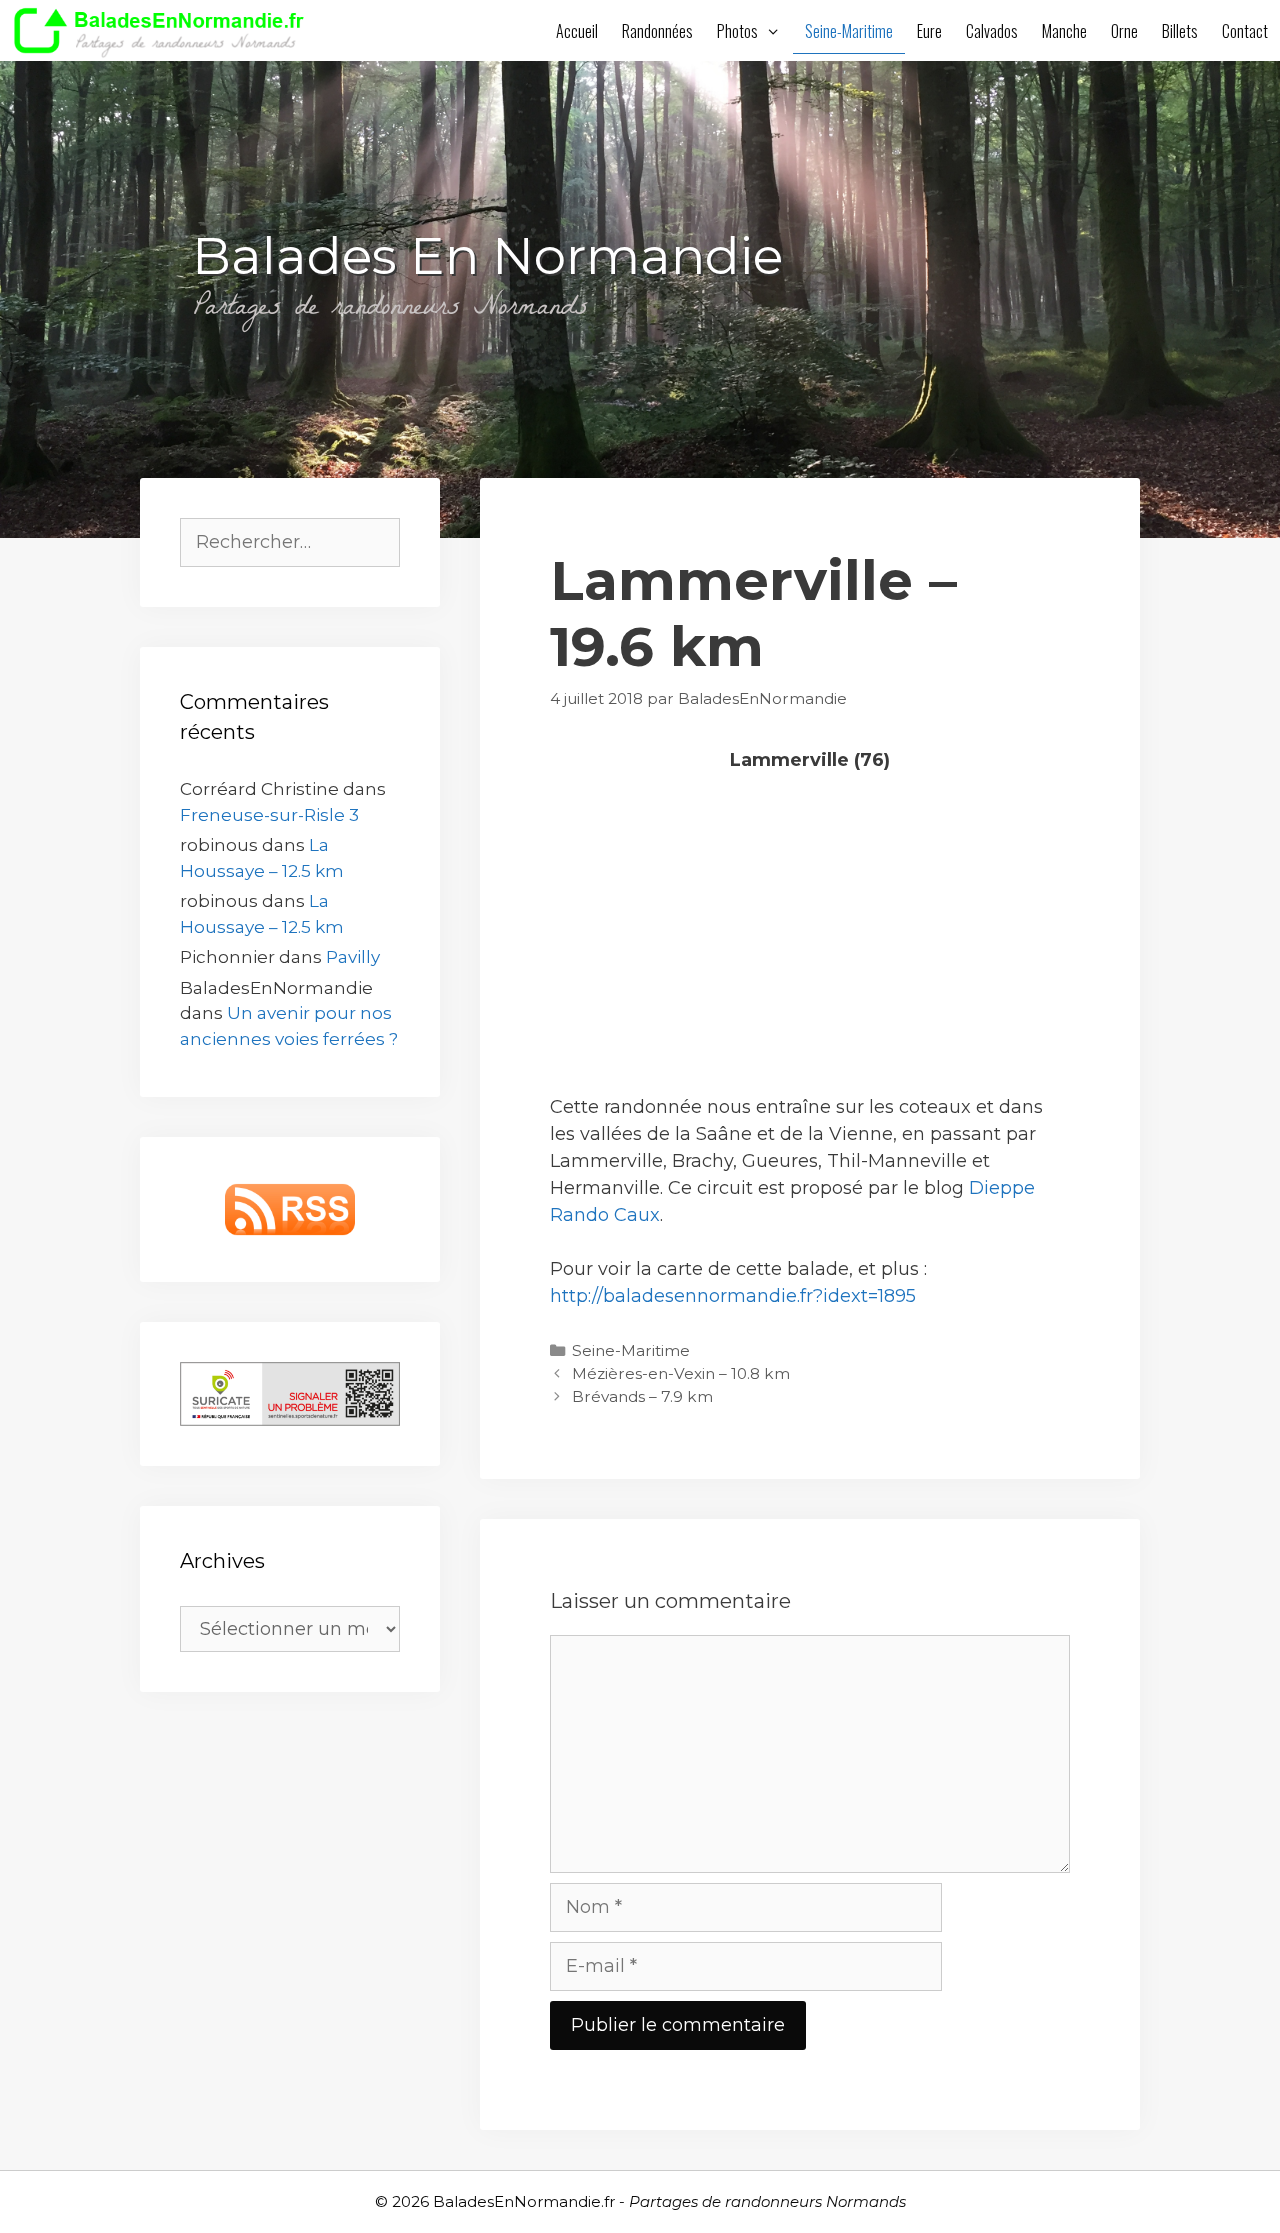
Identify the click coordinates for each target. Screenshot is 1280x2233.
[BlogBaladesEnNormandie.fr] (164, 30)
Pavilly (353, 957)
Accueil (577, 31)
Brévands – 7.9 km (642, 1396)
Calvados (992, 31)
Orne (1124, 31)
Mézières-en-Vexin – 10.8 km (681, 1373)
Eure (929, 31)
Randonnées (657, 31)
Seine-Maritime (849, 31)
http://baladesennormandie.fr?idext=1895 (733, 1296)
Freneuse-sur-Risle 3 (269, 815)
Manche (1064, 31)
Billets (1180, 31)
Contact (1245, 31)
